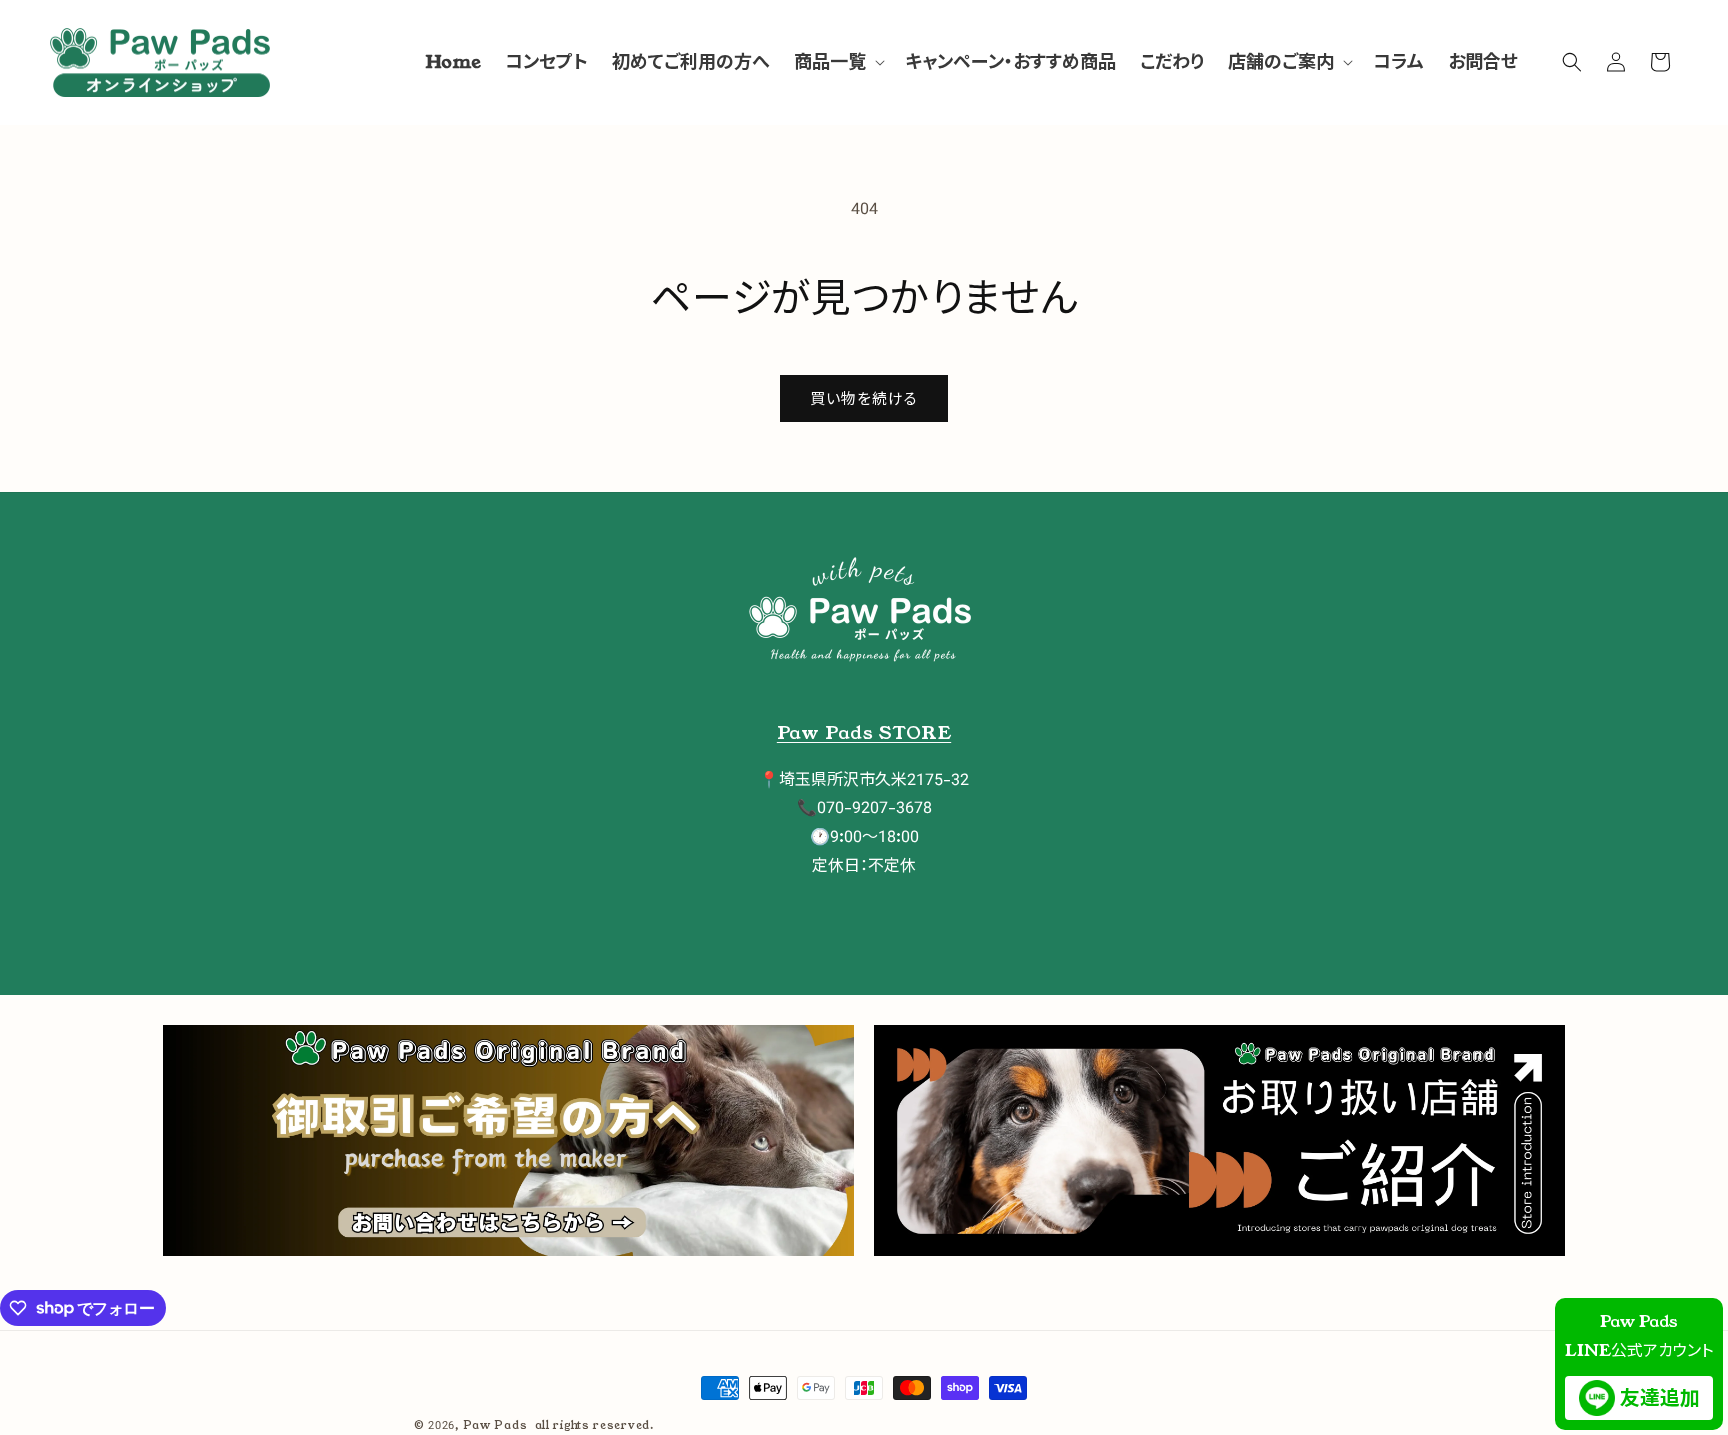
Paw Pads (495, 1425)
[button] (837, 62)
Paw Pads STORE (864, 733)
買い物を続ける (864, 398)
